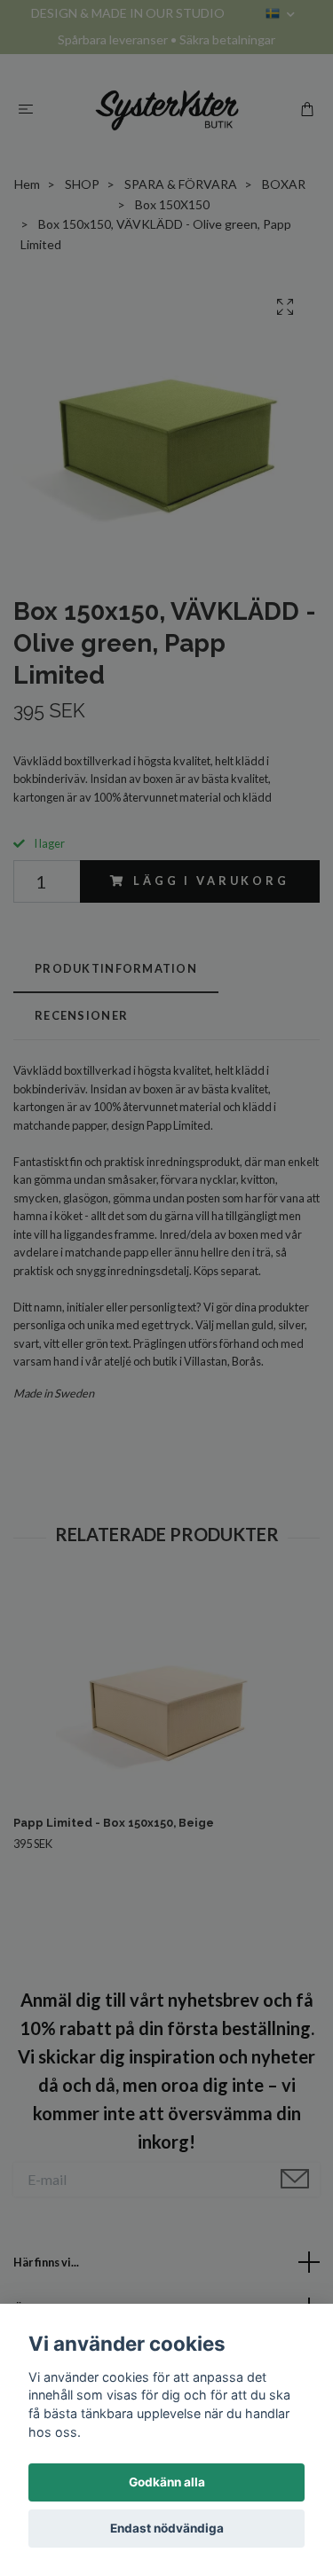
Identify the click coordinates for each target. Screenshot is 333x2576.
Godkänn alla (167, 2482)
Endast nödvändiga (167, 2528)
